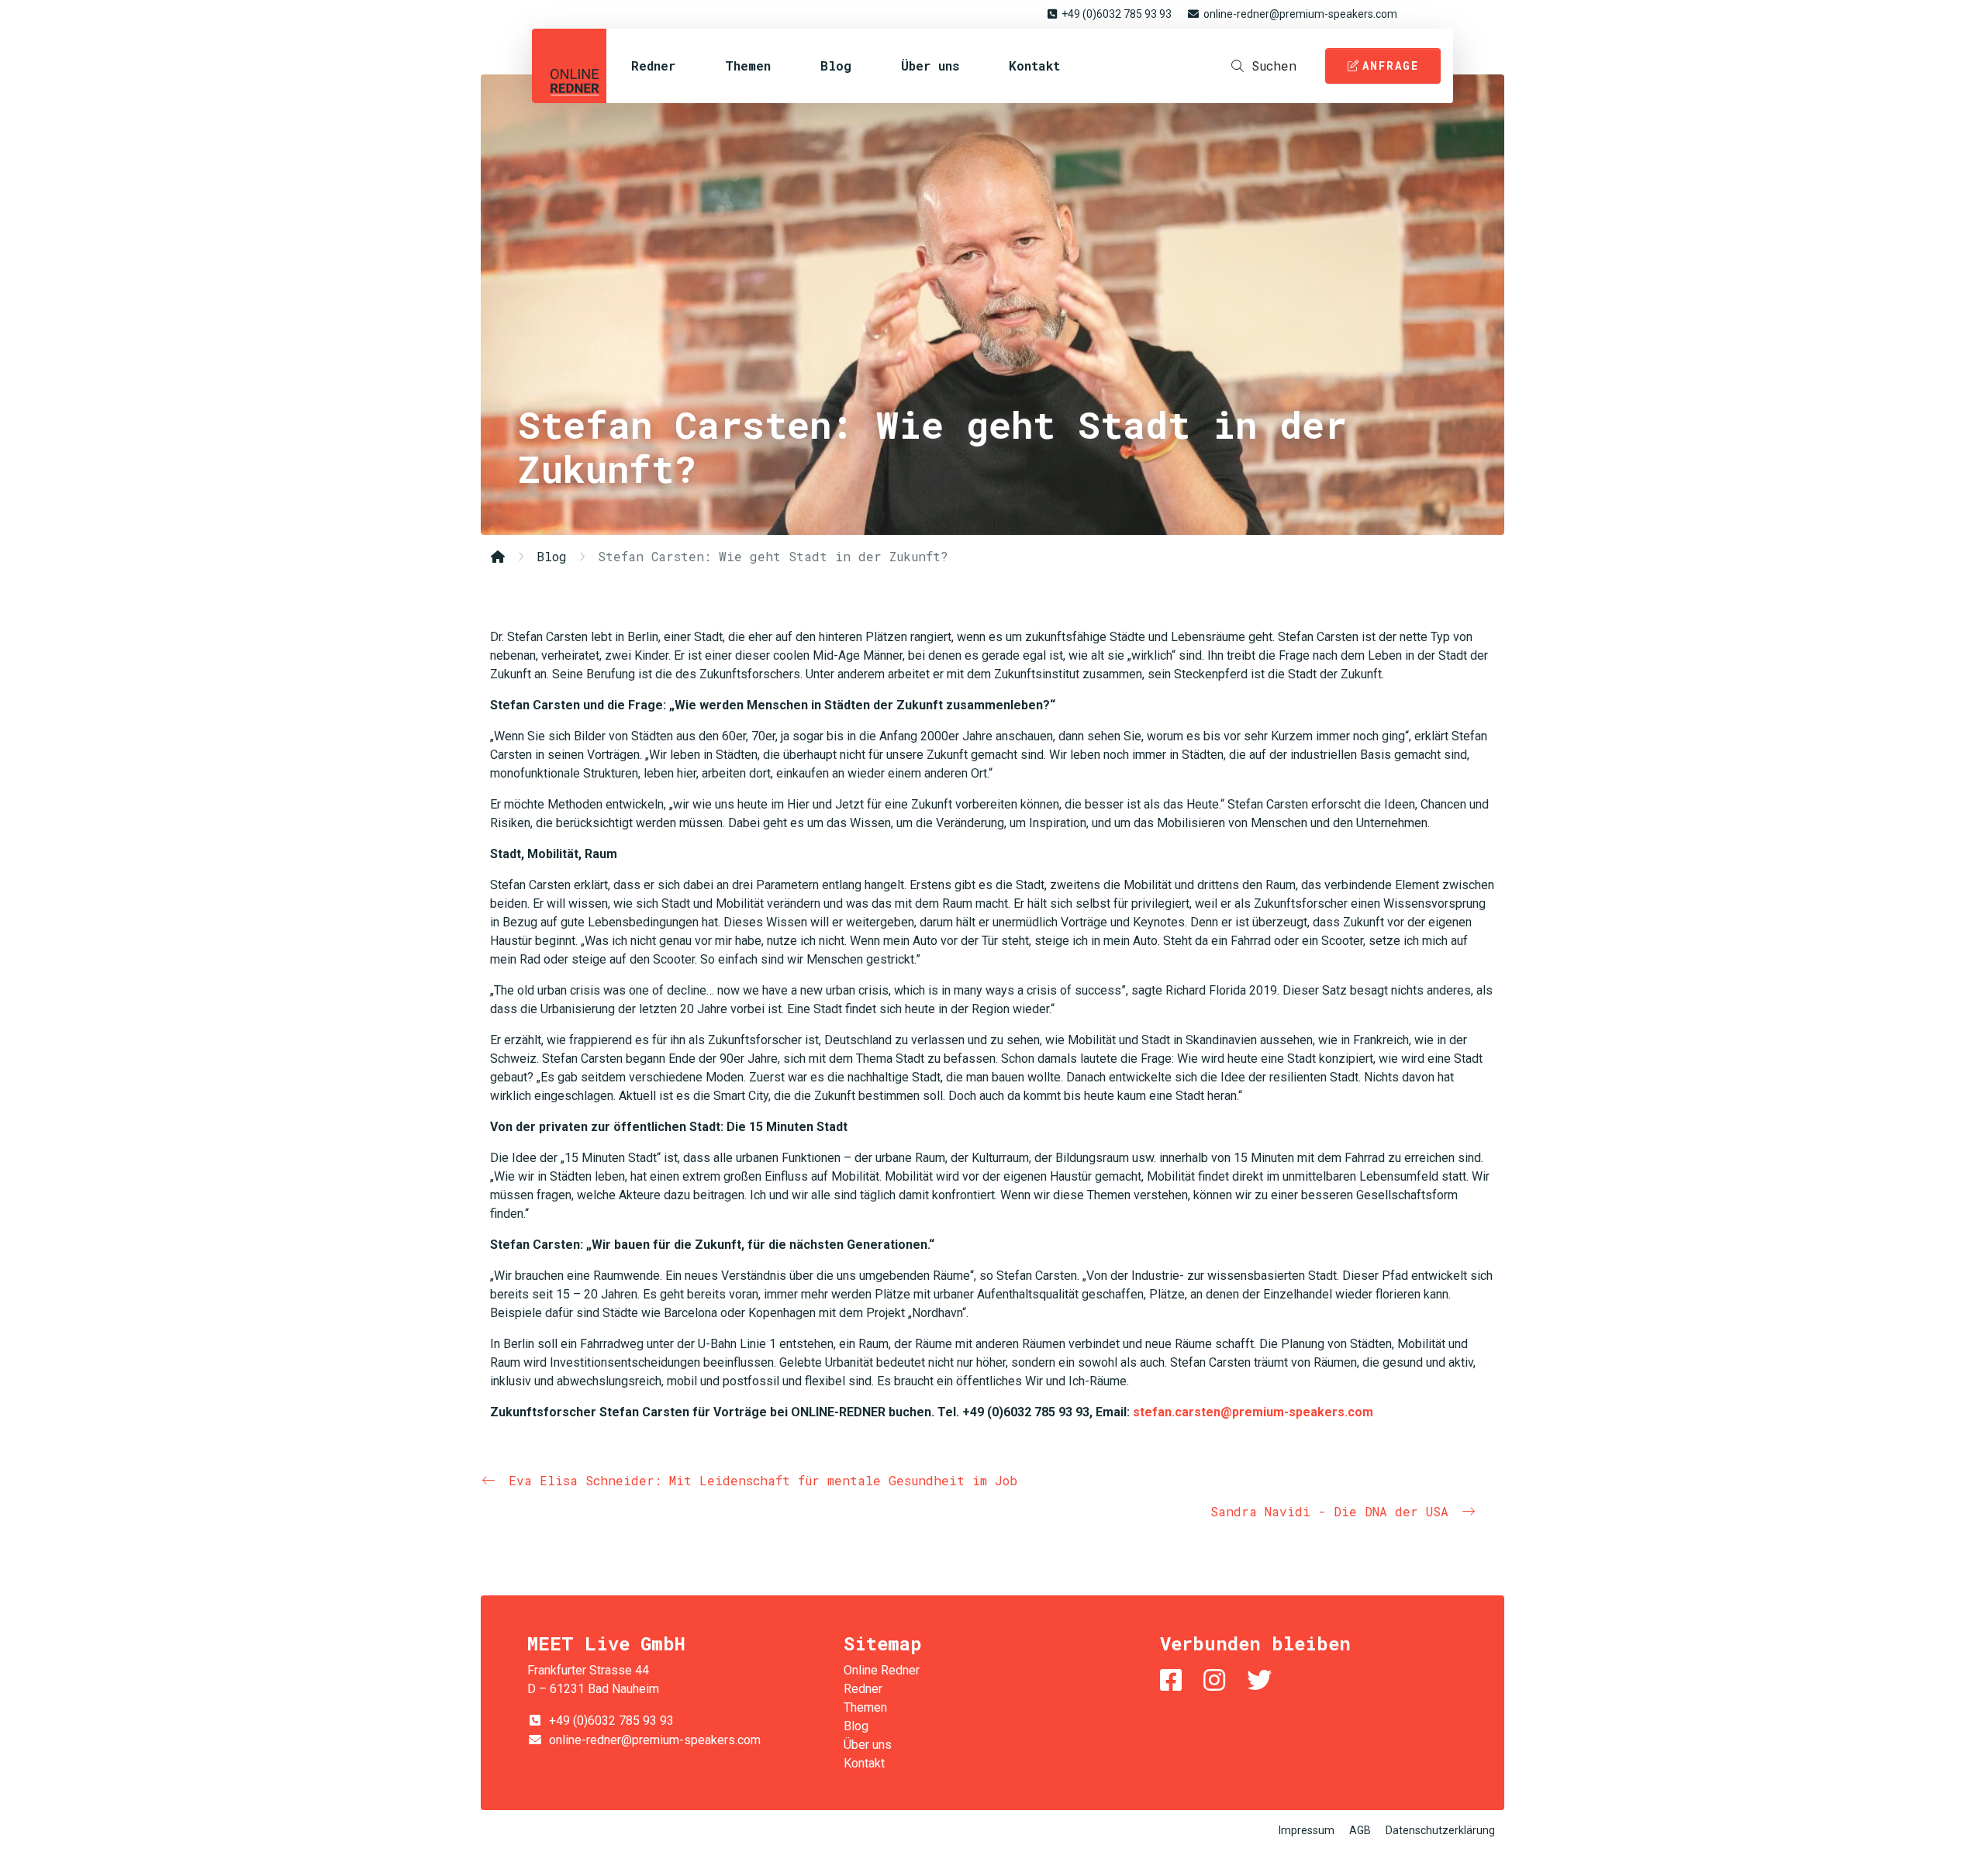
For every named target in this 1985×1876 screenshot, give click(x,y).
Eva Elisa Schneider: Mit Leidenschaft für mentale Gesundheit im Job (763, 1480)
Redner (653, 66)
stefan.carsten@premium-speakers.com (1253, 1412)
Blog (836, 66)
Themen (748, 66)
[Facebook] (1174, 1680)
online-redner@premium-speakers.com (1300, 14)
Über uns (930, 66)
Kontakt (1034, 66)
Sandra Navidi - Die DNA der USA (1329, 1511)
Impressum (1307, 1830)
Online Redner (569, 66)
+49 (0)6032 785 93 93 (1117, 14)
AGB (1360, 1830)
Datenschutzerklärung (1440, 1830)
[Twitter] (1262, 1680)
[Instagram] (1217, 1680)
